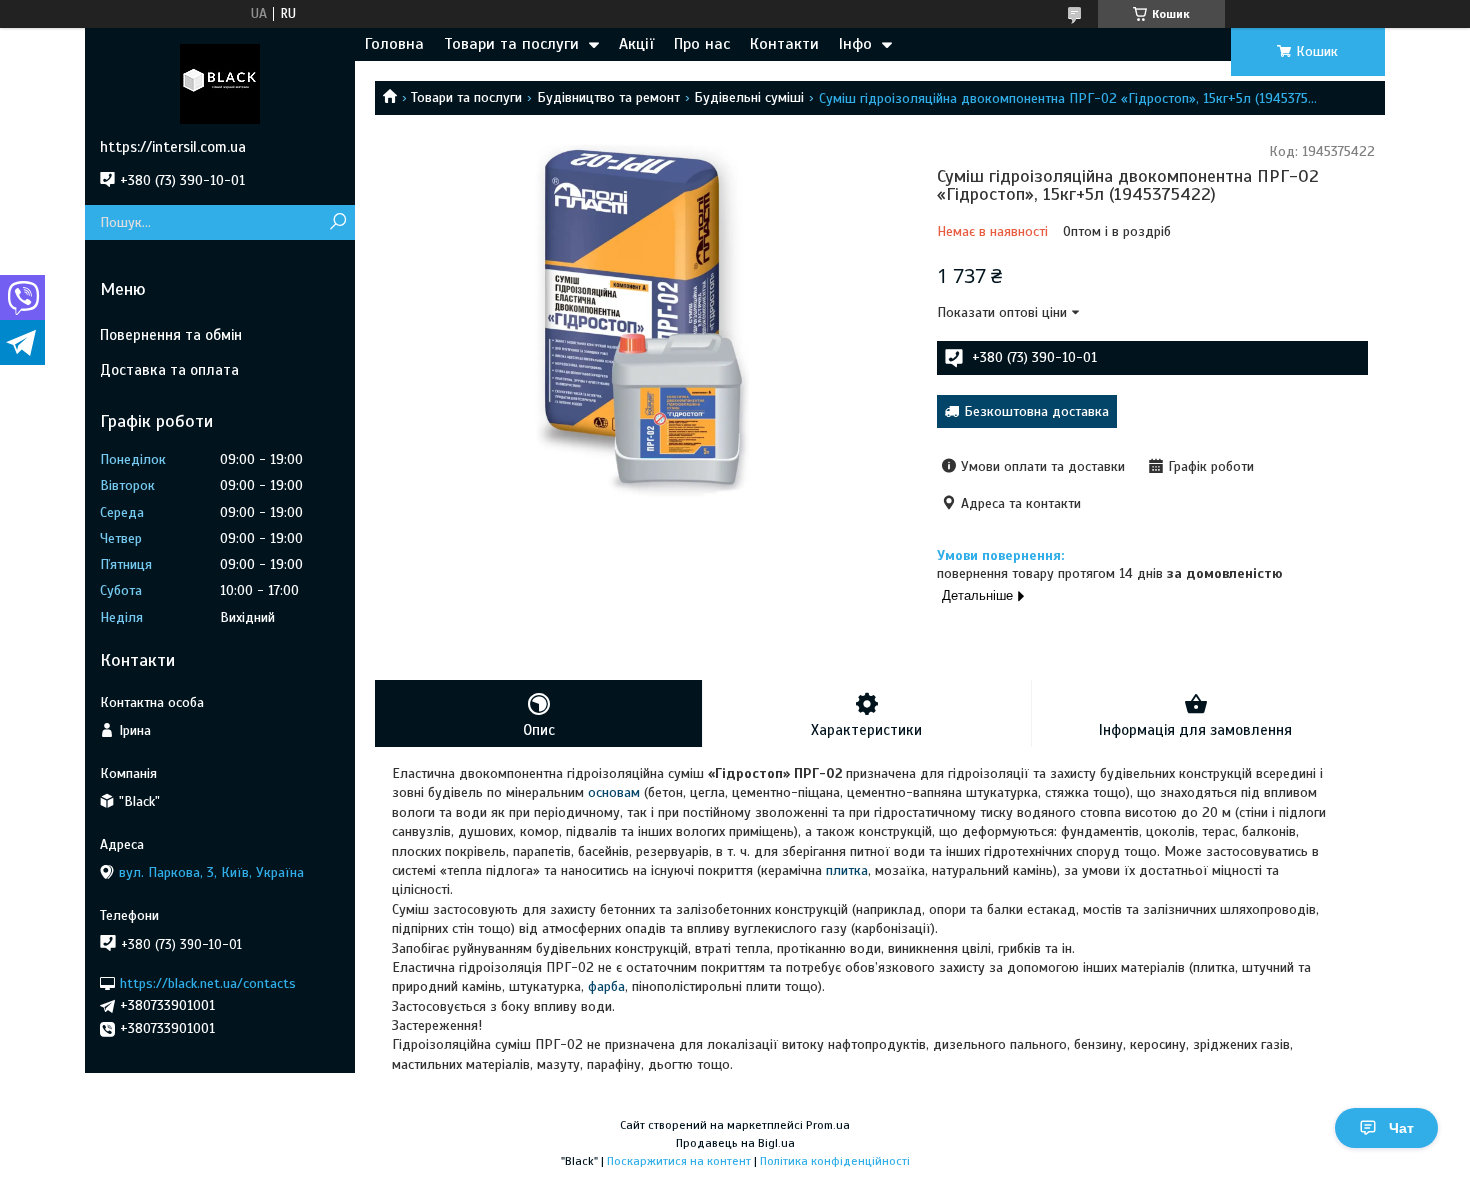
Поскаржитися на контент (679, 1161)
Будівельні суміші (749, 97)
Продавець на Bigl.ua (735, 1143)
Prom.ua (828, 1125)
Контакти (784, 44)
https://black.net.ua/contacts (208, 982)
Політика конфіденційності (835, 1161)
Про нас (702, 44)
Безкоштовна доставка (1036, 411)
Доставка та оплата (169, 370)
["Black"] (220, 83)
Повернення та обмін (171, 335)
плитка (847, 870)
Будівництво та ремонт (608, 97)
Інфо (855, 44)
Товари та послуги (511, 44)
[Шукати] (337, 222)
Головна (394, 44)
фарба (606, 986)
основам (614, 792)
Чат (1401, 1128)
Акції (636, 44)
